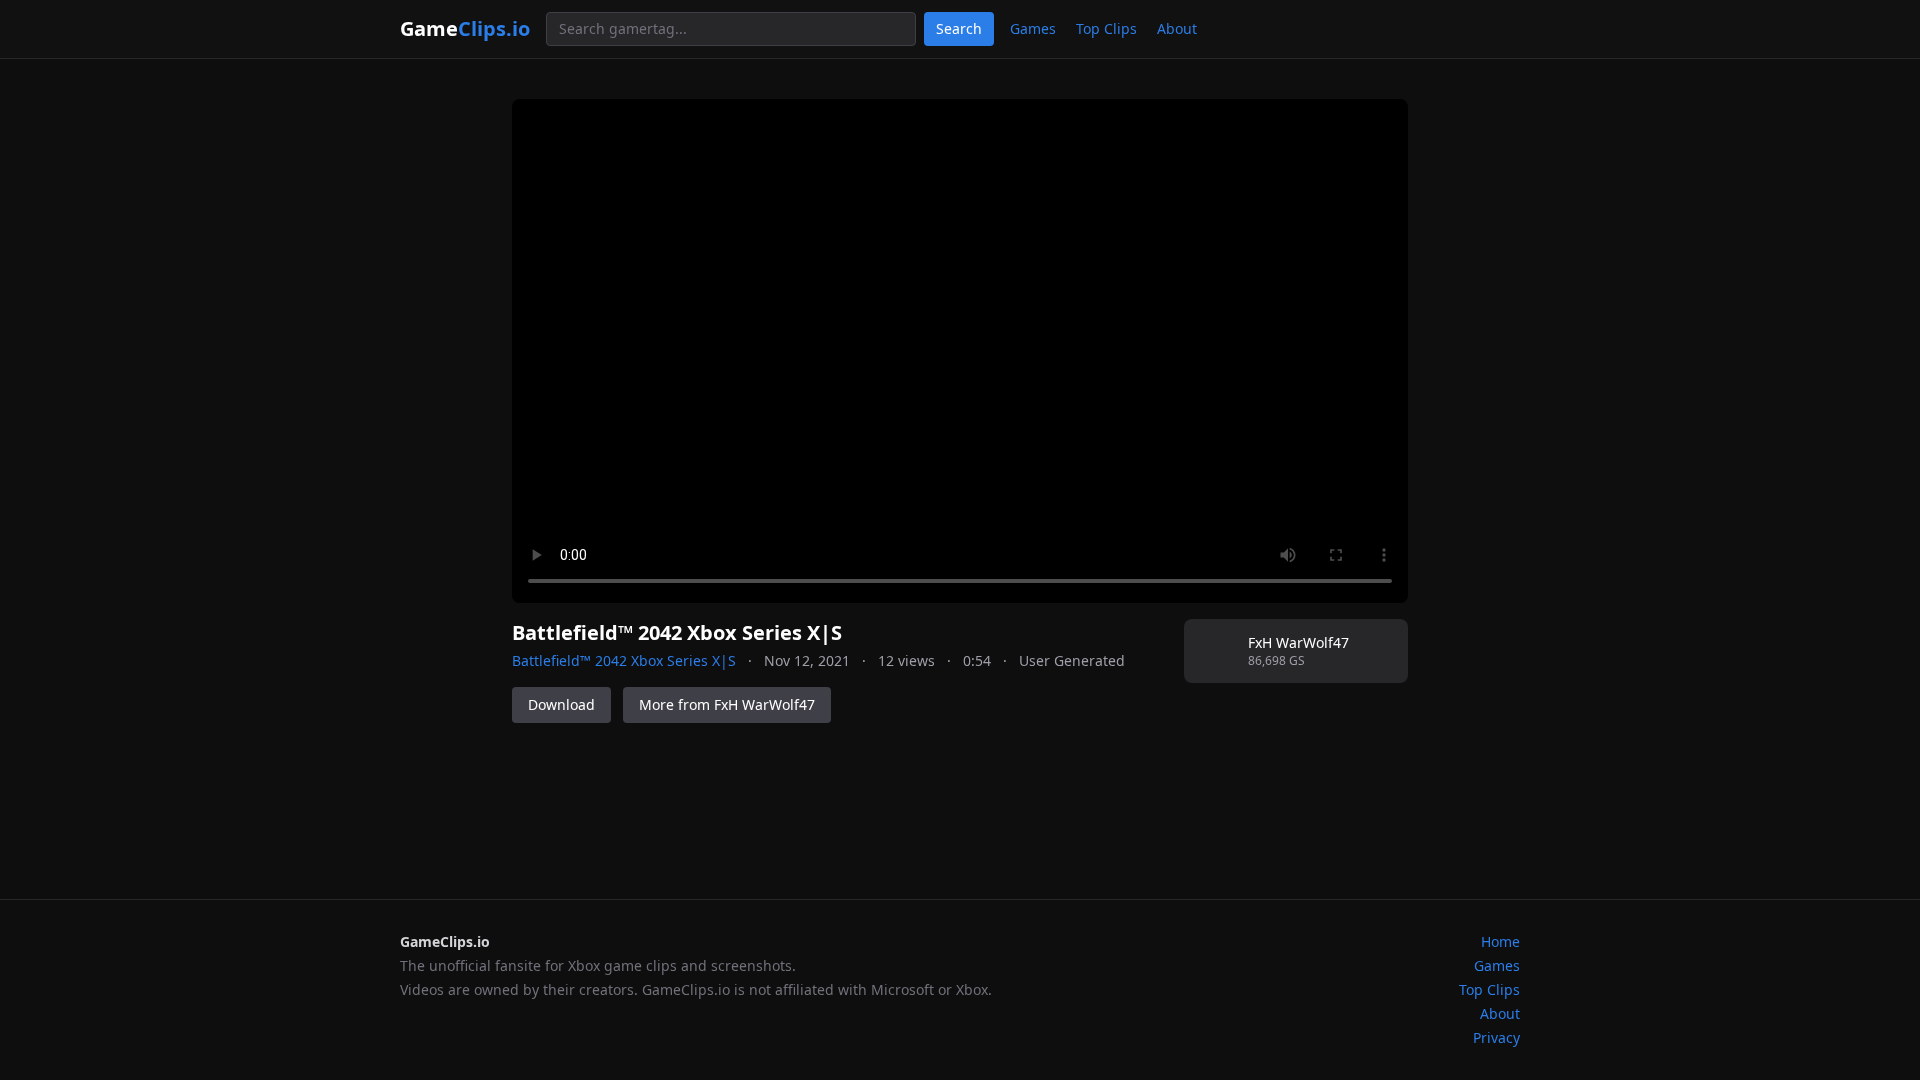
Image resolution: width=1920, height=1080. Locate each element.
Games (1033, 28)
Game (465, 28)
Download (561, 704)
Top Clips (1106, 28)
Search (959, 28)
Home (1500, 941)
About (1177, 28)
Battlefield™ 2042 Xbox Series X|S (624, 660)
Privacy (1496, 1037)
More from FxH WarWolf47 (727, 704)
